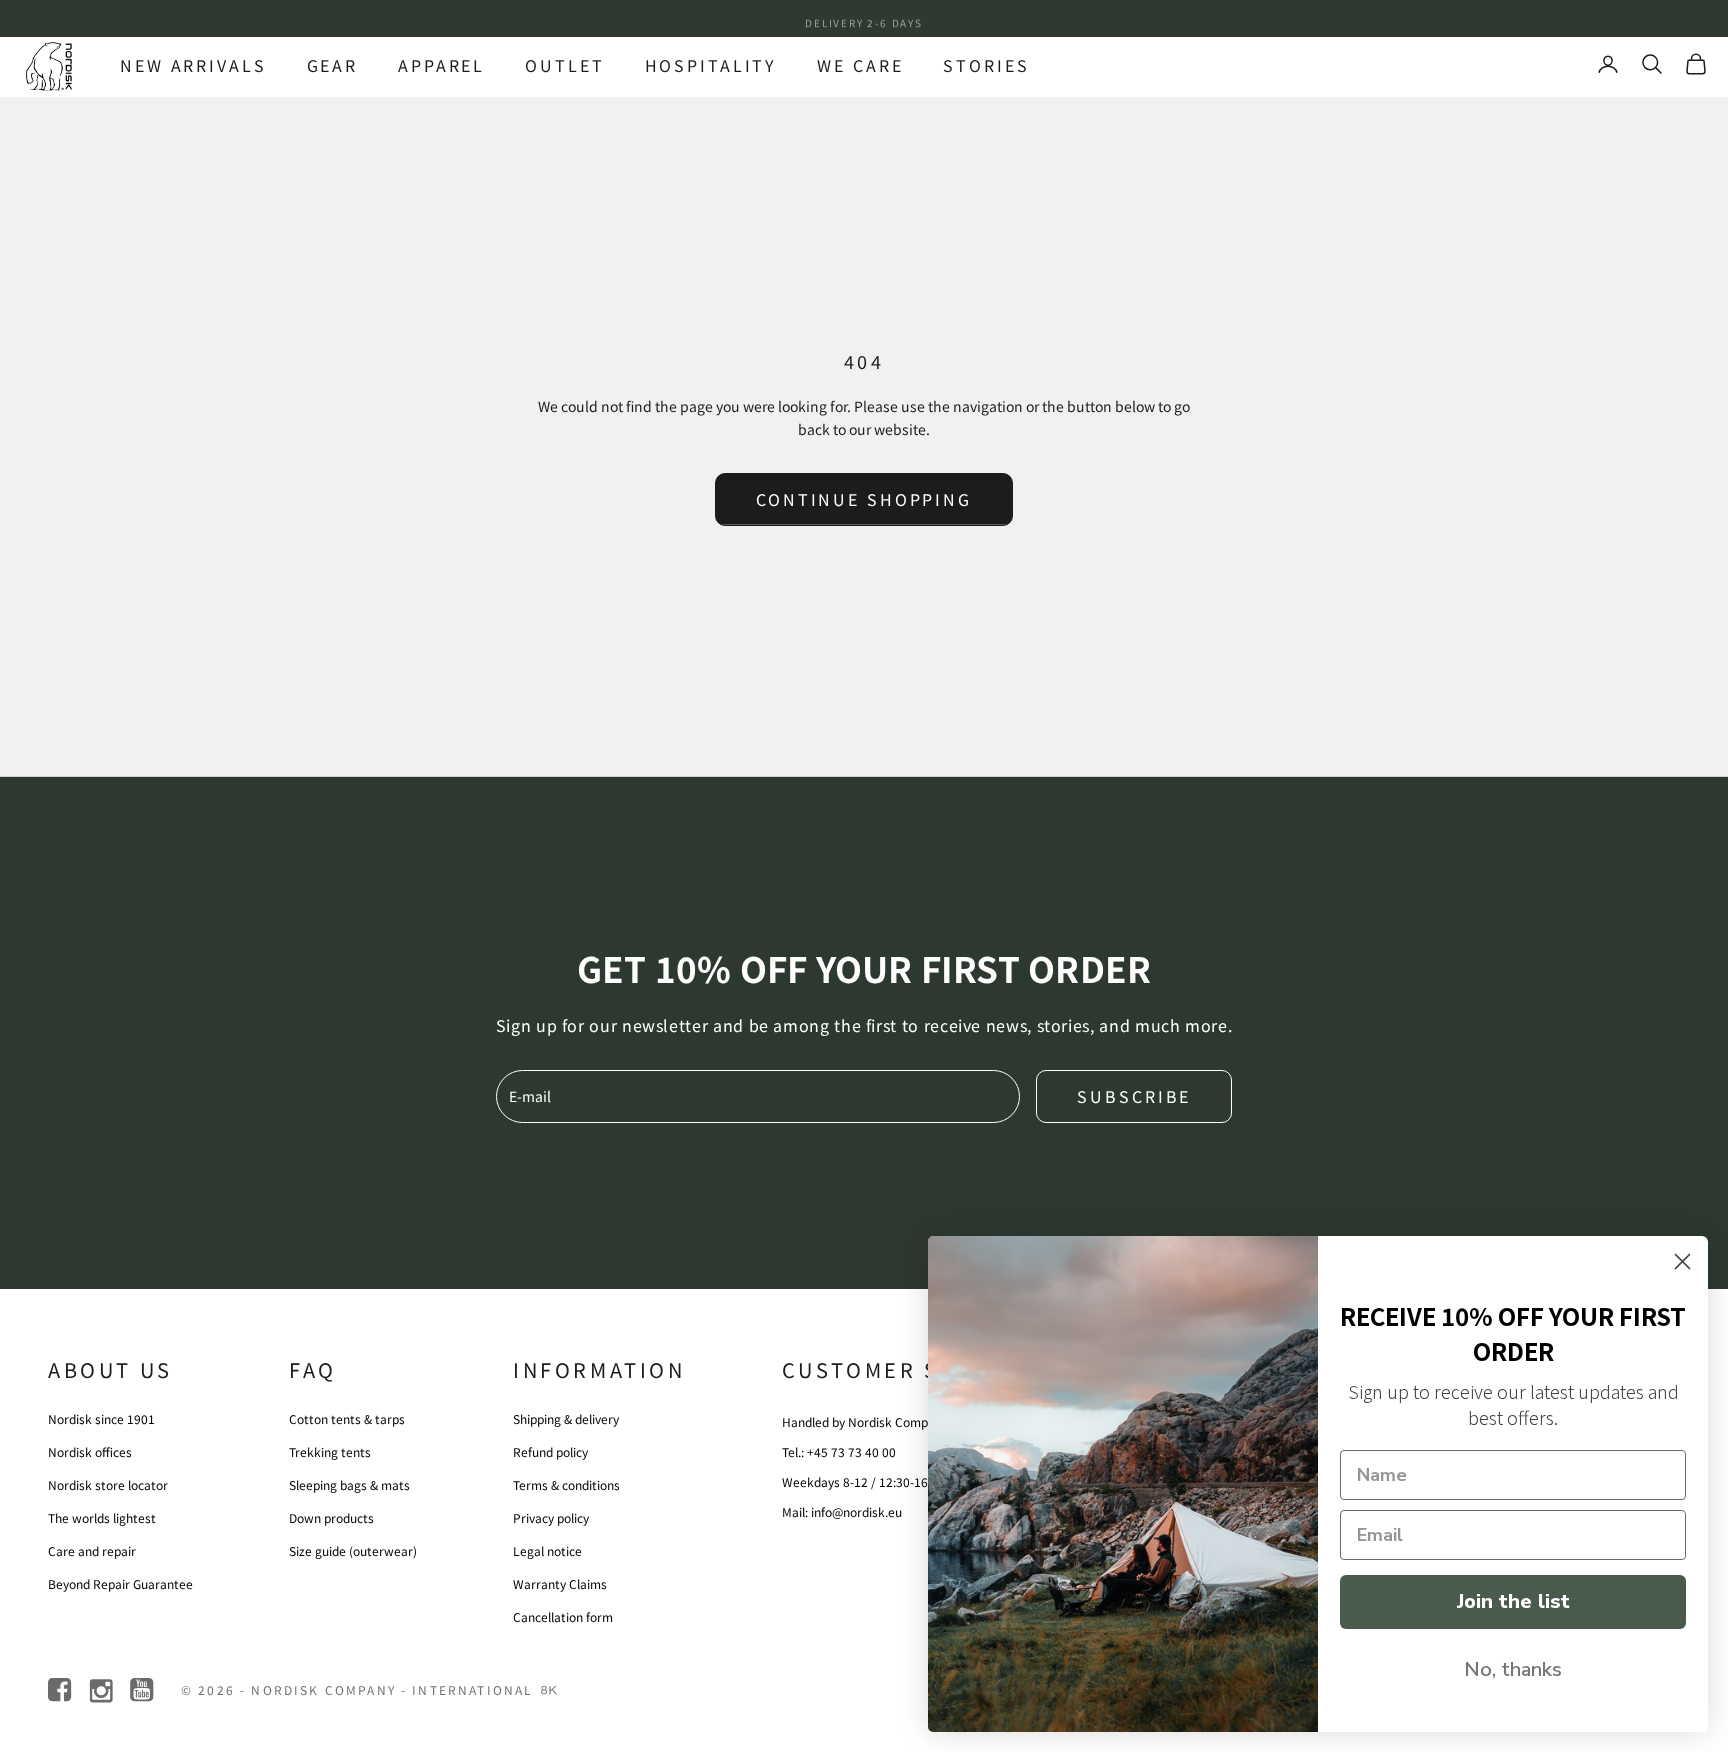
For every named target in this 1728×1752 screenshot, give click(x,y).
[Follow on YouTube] (143, 1690)
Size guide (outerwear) (353, 1550)
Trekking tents (330, 1451)
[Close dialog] (1682, 1261)
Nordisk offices (90, 1451)
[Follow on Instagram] (102, 1690)
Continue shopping (864, 499)
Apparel (441, 65)
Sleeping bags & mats (349, 1484)
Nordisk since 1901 (101, 1418)
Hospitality (711, 65)
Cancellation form (563, 1616)
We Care (860, 65)
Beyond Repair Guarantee (120, 1583)
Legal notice (547, 1550)
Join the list (1513, 1601)
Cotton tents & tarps (347, 1418)
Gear (333, 65)
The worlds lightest (102, 1517)
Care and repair (92, 1550)
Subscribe (1134, 1096)
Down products (331, 1517)
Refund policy (550, 1451)
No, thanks (1513, 1669)
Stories (986, 65)
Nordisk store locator (108, 1484)
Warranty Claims (560, 1583)
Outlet (564, 65)
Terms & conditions (566, 1484)
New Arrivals (193, 65)
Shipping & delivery (566, 1418)
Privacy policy (551, 1517)
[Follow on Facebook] (61, 1690)
